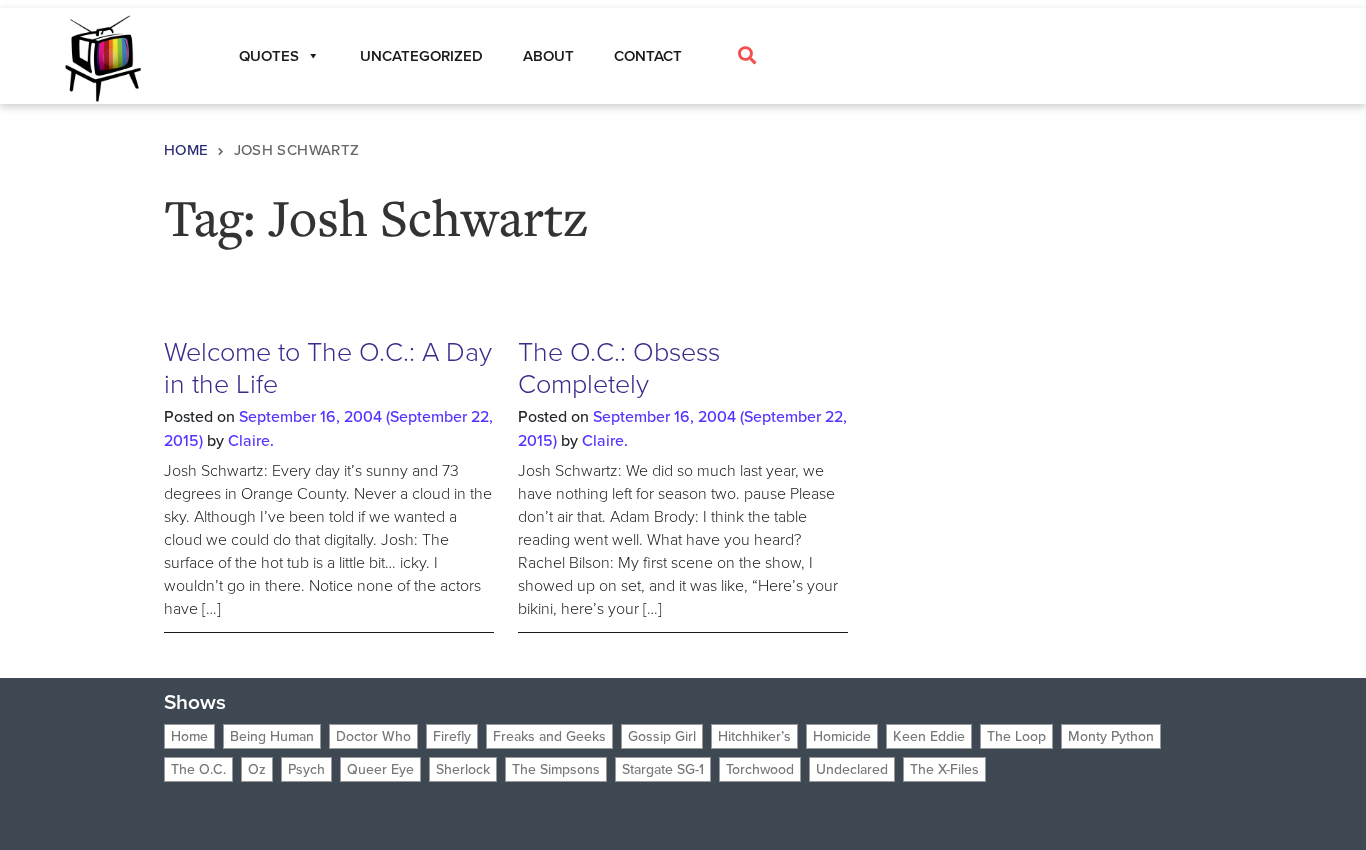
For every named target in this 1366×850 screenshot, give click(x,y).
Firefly (452, 736)
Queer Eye (380, 769)
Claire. (251, 440)
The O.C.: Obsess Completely (619, 368)
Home (186, 150)
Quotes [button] (269, 56)
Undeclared (852, 769)
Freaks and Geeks (549, 736)
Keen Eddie (929, 736)
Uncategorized (421, 56)
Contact (648, 56)
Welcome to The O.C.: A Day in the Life (328, 368)
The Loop (1016, 736)
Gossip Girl (662, 736)
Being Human (272, 736)
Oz (257, 769)
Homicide (842, 736)
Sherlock (463, 769)
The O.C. (198, 769)
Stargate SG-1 (663, 769)
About (548, 56)
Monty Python (1111, 736)
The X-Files (944, 769)
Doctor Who (373, 736)
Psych (306, 769)
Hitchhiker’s (754, 736)
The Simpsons (556, 769)
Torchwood (760, 769)
